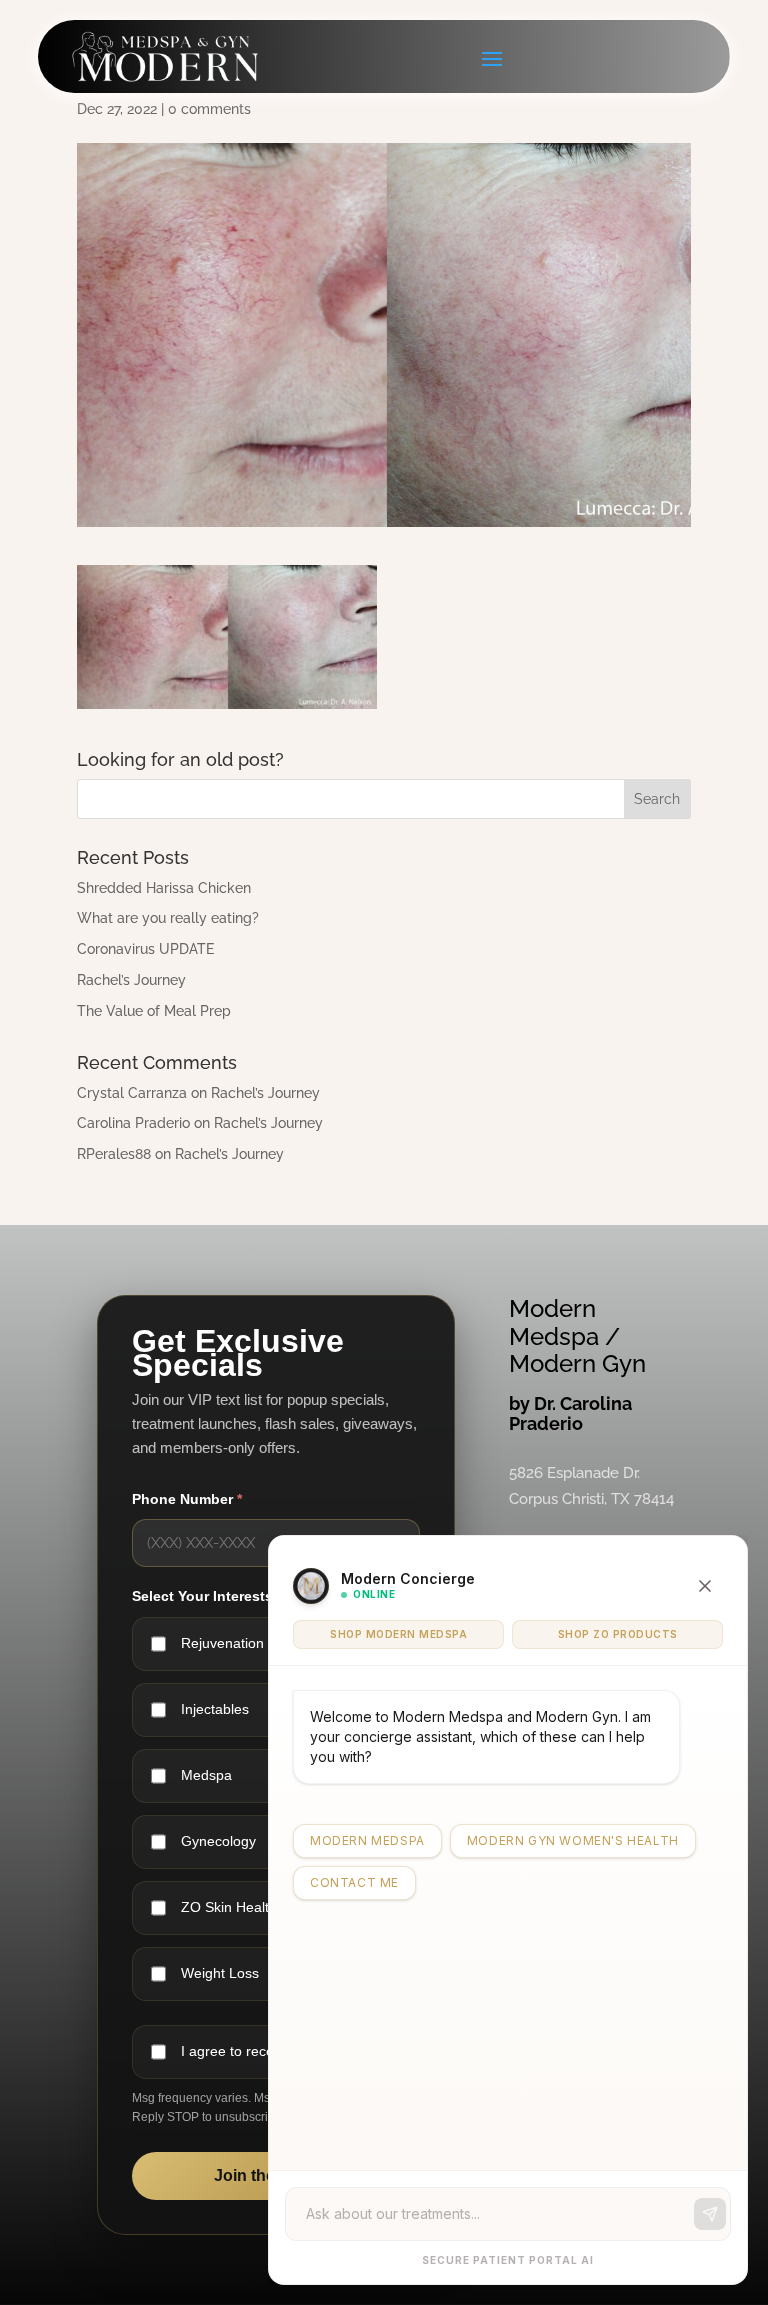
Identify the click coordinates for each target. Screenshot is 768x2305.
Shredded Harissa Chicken (164, 888)
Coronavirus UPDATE (145, 949)
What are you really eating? (168, 918)
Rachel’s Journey (131, 980)
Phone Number (187, 1499)
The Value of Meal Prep (154, 1011)
